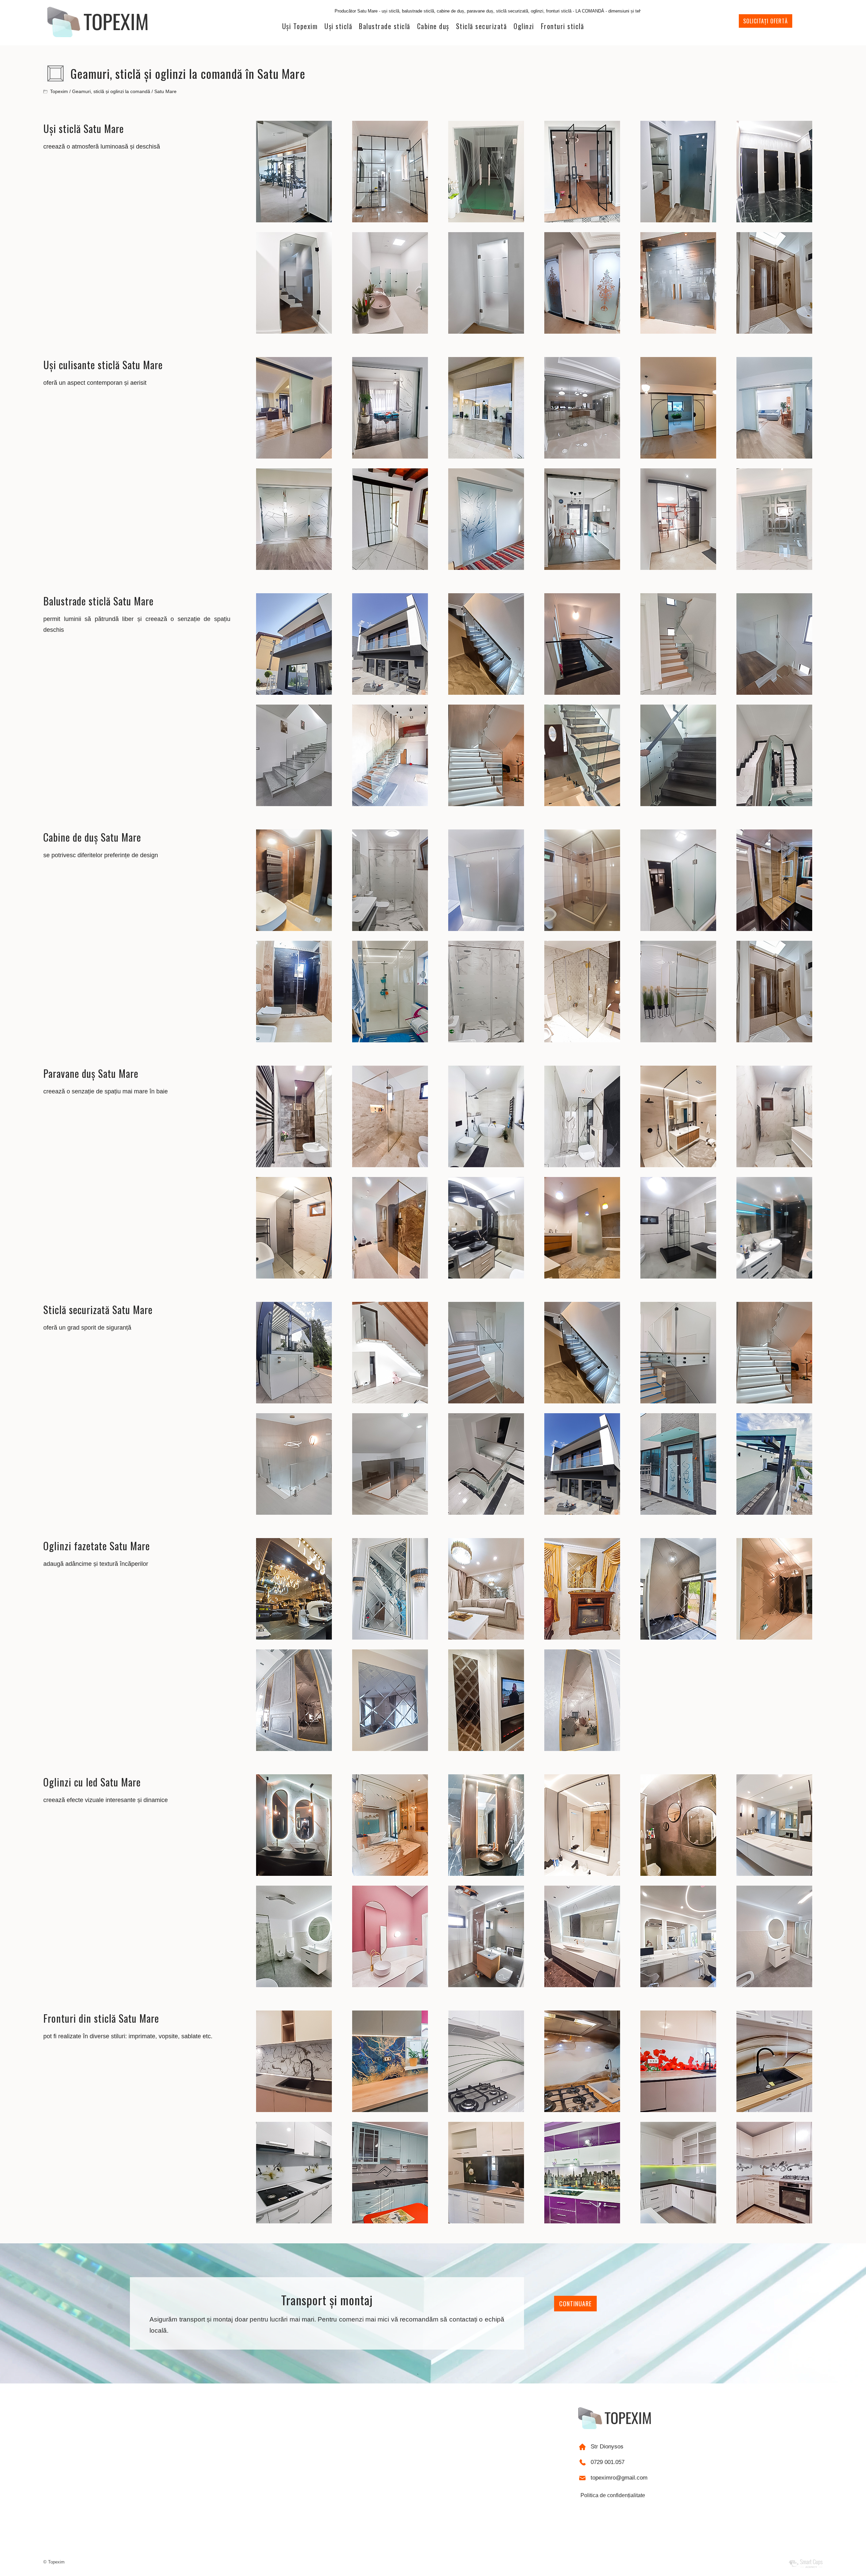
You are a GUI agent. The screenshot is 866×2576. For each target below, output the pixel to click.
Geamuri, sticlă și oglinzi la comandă (111, 91)
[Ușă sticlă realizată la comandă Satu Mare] (294, 220)
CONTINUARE (575, 2304)
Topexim (59, 91)
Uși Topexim (300, 26)
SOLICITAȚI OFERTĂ (766, 21)
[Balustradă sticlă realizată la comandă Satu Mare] (294, 693)
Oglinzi (524, 26)
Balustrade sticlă (385, 26)
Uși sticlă (338, 26)
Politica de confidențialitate (613, 2495)
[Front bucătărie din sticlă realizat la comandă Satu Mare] (294, 2110)
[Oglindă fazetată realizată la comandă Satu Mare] (294, 1638)
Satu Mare (165, 91)
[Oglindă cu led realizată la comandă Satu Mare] (294, 1874)
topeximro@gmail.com (619, 2478)
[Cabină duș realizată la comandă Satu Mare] (294, 929)
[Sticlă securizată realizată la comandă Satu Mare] (294, 1402)
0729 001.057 (608, 2462)
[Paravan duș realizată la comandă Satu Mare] (294, 1165)
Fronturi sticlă (563, 26)
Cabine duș (433, 26)
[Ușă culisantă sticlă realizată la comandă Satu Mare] (294, 457)
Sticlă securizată (482, 26)
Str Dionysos (607, 2447)
